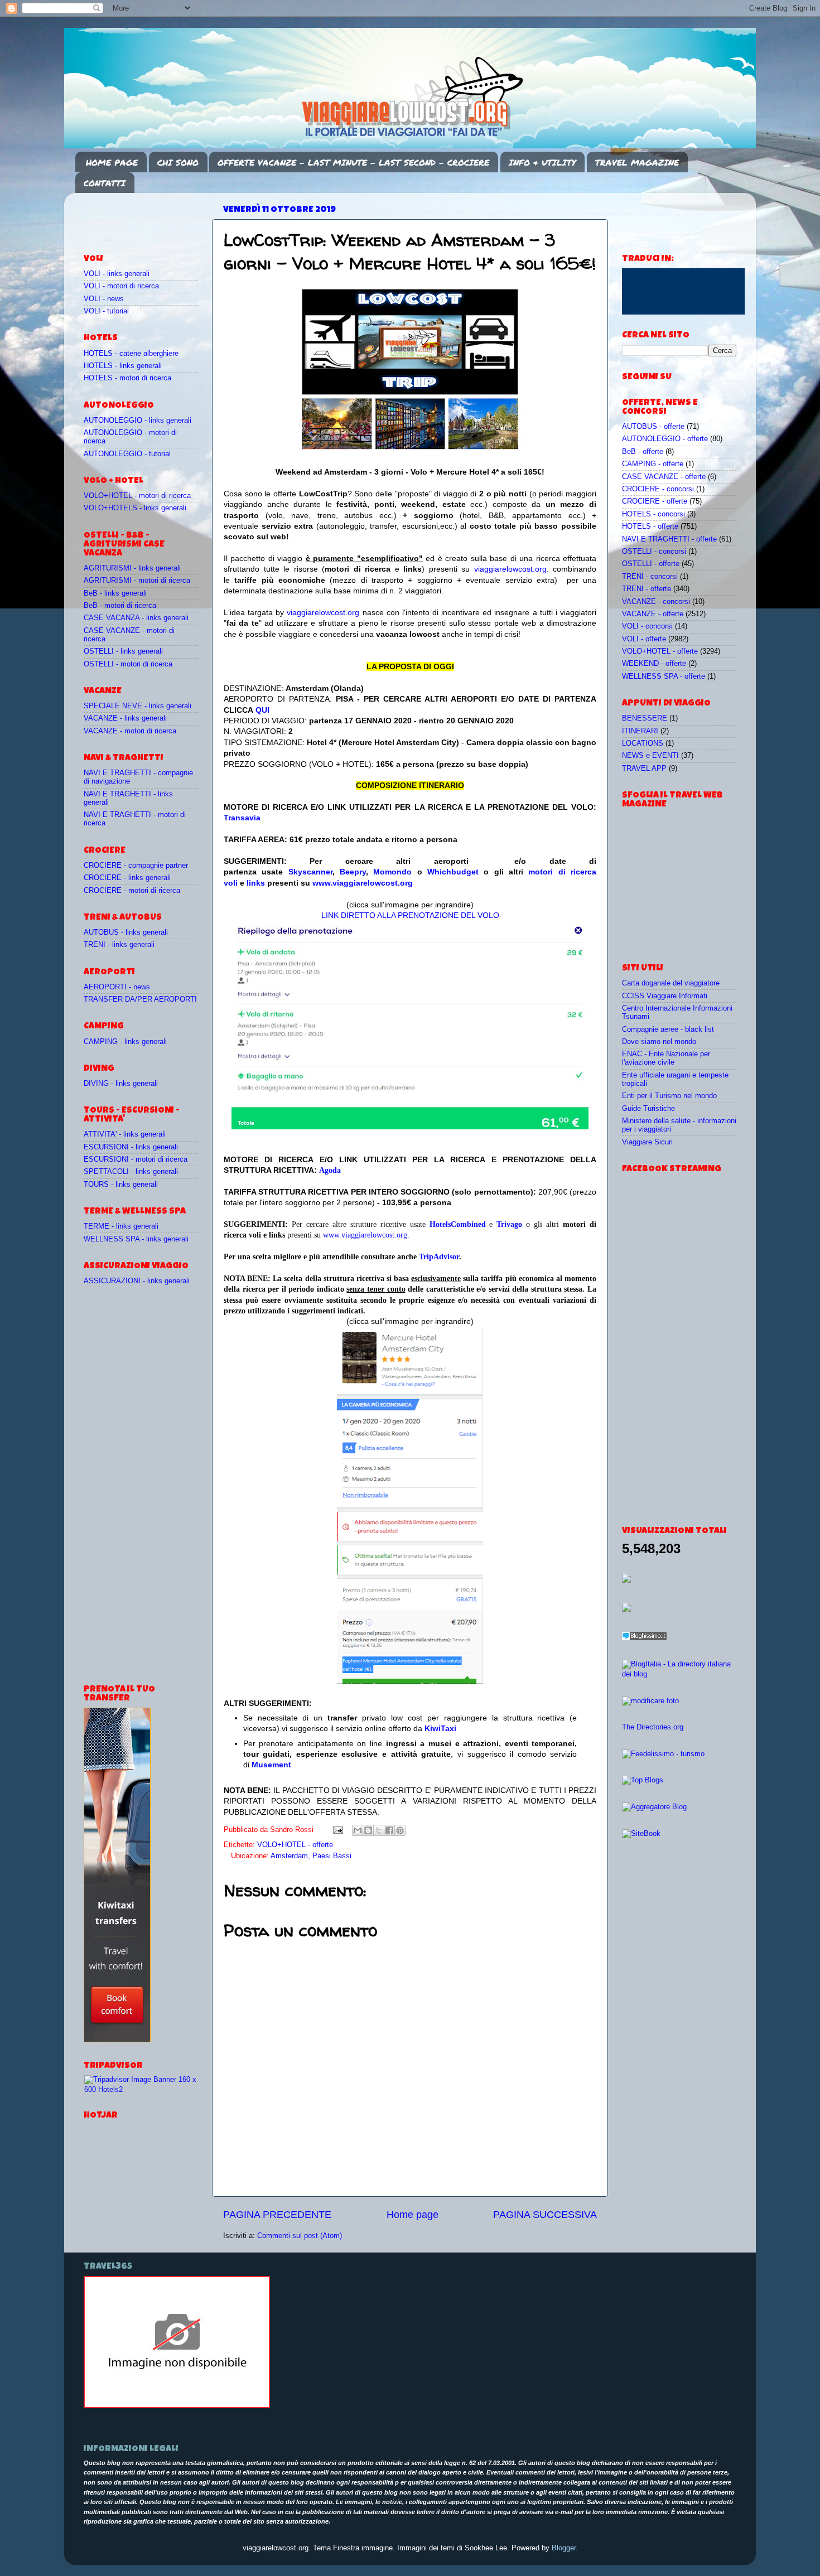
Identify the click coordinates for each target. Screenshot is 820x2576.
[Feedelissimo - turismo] (663, 1754)
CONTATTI (105, 183)
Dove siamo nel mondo (659, 1042)
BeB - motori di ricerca (120, 606)
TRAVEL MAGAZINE (637, 162)
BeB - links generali (115, 593)
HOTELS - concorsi (653, 514)
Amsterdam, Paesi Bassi (311, 1856)
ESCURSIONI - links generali (131, 1147)
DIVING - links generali (121, 1084)
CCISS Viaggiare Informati (665, 996)
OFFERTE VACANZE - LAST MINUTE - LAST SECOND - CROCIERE (353, 162)
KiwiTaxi (440, 1728)
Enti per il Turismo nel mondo (669, 1096)
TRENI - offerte (647, 589)
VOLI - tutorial (106, 311)
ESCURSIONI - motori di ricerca (136, 1159)
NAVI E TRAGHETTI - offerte (669, 539)
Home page (413, 2215)
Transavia (242, 818)
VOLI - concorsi (647, 626)
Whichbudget (453, 872)
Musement (271, 1765)
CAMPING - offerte (653, 464)
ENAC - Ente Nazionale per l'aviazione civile (666, 1058)
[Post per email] (337, 1830)
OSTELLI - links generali (123, 651)
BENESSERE (645, 718)
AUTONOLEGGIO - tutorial (127, 454)
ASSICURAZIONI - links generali (137, 1281)
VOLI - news (104, 299)
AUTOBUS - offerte (653, 427)
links (256, 883)
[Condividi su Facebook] (389, 1830)
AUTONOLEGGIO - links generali (138, 421)
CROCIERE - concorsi (658, 489)
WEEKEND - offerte (654, 664)
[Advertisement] (149, 218)
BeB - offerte (643, 452)
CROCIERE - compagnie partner (136, 866)
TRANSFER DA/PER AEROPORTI (140, 999)
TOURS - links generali (121, 1185)
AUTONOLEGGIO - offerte (665, 439)
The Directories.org (653, 1727)
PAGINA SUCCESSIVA (545, 2215)
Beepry (353, 872)
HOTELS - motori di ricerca (127, 378)
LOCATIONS (643, 743)
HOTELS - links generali (123, 366)
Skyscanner (310, 872)
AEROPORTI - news (117, 987)
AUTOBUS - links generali (126, 932)
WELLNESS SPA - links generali (136, 1239)
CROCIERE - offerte (655, 501)
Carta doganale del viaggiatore (671, 983)
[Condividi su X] (379, 1830)
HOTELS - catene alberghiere (131, 354)
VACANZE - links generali (125, 718)
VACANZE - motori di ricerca (130, 731)
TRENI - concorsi (650, 577)
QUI (262, 710)
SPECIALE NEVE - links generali (138, 706)
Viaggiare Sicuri (647, 1142)
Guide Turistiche (648, 1109)
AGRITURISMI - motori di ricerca (137, 581)
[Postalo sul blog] (368, 1830)
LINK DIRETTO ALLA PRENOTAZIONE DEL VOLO (410, 915)
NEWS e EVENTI (650, 756)
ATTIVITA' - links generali (125, 1134)
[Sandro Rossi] (177, 2406)
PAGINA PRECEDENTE (277, 2215)
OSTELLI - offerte (651, 564)
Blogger (564, 2548)
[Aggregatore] (644, 1638)
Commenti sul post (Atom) (300, 2236)
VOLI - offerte (644, 639)
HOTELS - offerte (650, 526)
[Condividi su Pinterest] (400, 1830)
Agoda (330, 1170)
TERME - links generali (121, 1226)
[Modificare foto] (650, 1701)
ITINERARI (640, 731)
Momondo (392, 872)
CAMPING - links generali (125, 1042)
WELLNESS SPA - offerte (664, 676)
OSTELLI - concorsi (654, 552)
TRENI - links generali (119, 945)
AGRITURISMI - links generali (132, 568)
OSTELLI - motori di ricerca (128, 664)
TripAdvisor (439, 1257)
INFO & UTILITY (542, 162)
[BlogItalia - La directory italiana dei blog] (679, 1674)
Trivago (509, 1224)
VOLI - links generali (117, 274)
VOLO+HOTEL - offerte (295, 1845)
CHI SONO (178, 162)
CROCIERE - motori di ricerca (132, 891)
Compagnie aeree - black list (668, 1030)
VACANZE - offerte (653, 614)
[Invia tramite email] (358, 1830)
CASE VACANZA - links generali (136, 618)
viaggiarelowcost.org (510, 569)
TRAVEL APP (644, 769)
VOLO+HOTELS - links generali (135, 508)
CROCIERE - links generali (127, 878)
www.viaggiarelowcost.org (363, 883)
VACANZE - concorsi (656, 602)
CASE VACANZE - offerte (664, 477)
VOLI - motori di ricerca (121, 286)
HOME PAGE (112, 162)
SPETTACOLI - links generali (131, 1172)
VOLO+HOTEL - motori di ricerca (137, 496)
